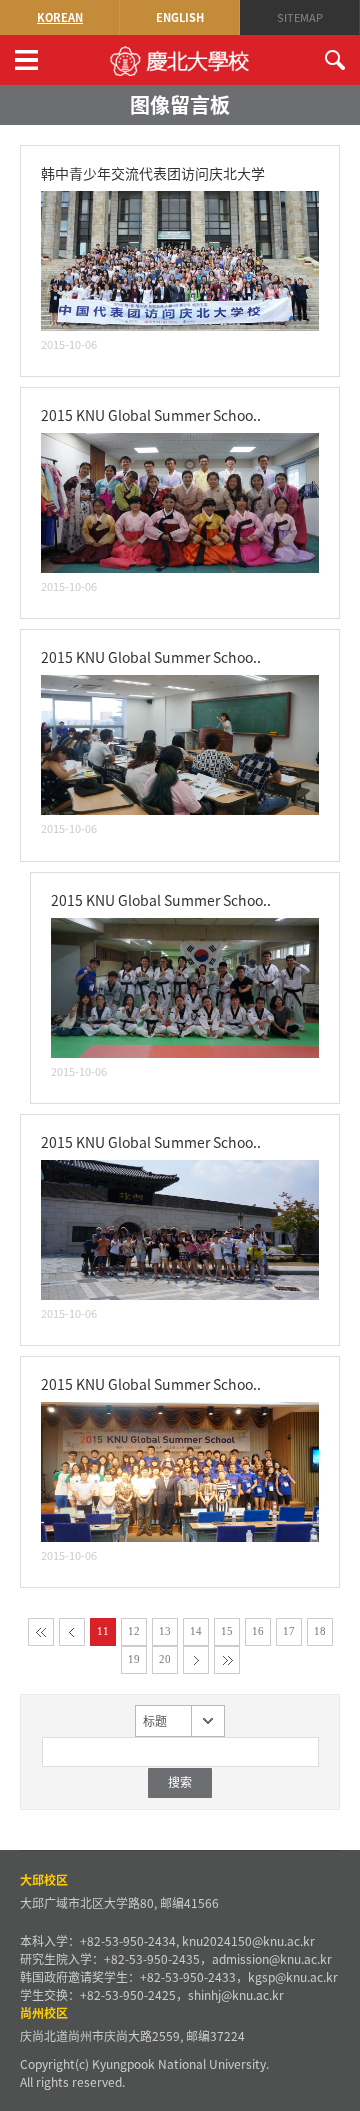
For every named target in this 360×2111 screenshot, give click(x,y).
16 (258, 1631)
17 (289, 1631)
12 (134, 1631)
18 (320, 1631)
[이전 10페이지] (72, 1632)
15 (227, 1631)
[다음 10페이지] (196, 1660)
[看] (180, 203)
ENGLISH (180, 17)
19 (134, 1659)
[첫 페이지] (41, 1632)
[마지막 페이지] (227, 1660)
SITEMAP (300, 17)
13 (165, 1631)
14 (196, 1631)
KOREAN (60, 17)
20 (165, 1659)
